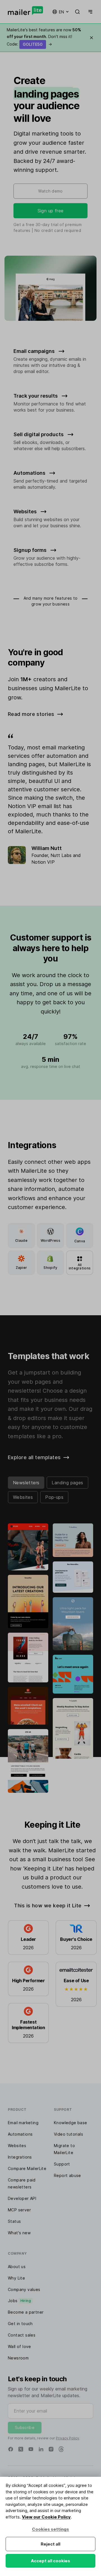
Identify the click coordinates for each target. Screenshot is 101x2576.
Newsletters (26, 1483)
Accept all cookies (50, 2561)
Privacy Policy (67, 2438)
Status (14, 2221)
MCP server (19, 2210)
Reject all (50, 2544)
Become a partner (26, 2312)
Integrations (20, 2157)
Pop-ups (54, 1497)
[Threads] (61, 2449)
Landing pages (67, 1483)
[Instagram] (51, 2449)
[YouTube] (31, 2449)
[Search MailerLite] (77, 12)
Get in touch (20, 2324)
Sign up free (51, 211)
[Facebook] (11, 2449)
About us (17, 2267)
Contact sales (22, 2335)
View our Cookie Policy (46, 2517)
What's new (19, 2233)
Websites (23, 1497)
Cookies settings (50, 2529)
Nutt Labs (61, 855)
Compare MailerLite (27, 2168)
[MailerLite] (25, 11)
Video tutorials (68, 2134)
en (61, 12)
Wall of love (19, 2346)
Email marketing (23, 2123)
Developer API (22, 2198)
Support (62, 2164)
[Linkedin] (41, 2449)
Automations (20, 2134)
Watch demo (50, 191)
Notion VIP (43, 862)
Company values (24, 2289)
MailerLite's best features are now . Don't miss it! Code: (44, 37)
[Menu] (89, 12)
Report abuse (67, 2175)
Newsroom (18, 2358)
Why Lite (16, 2278)
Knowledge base (71, 2123)
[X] (21, 2449)
